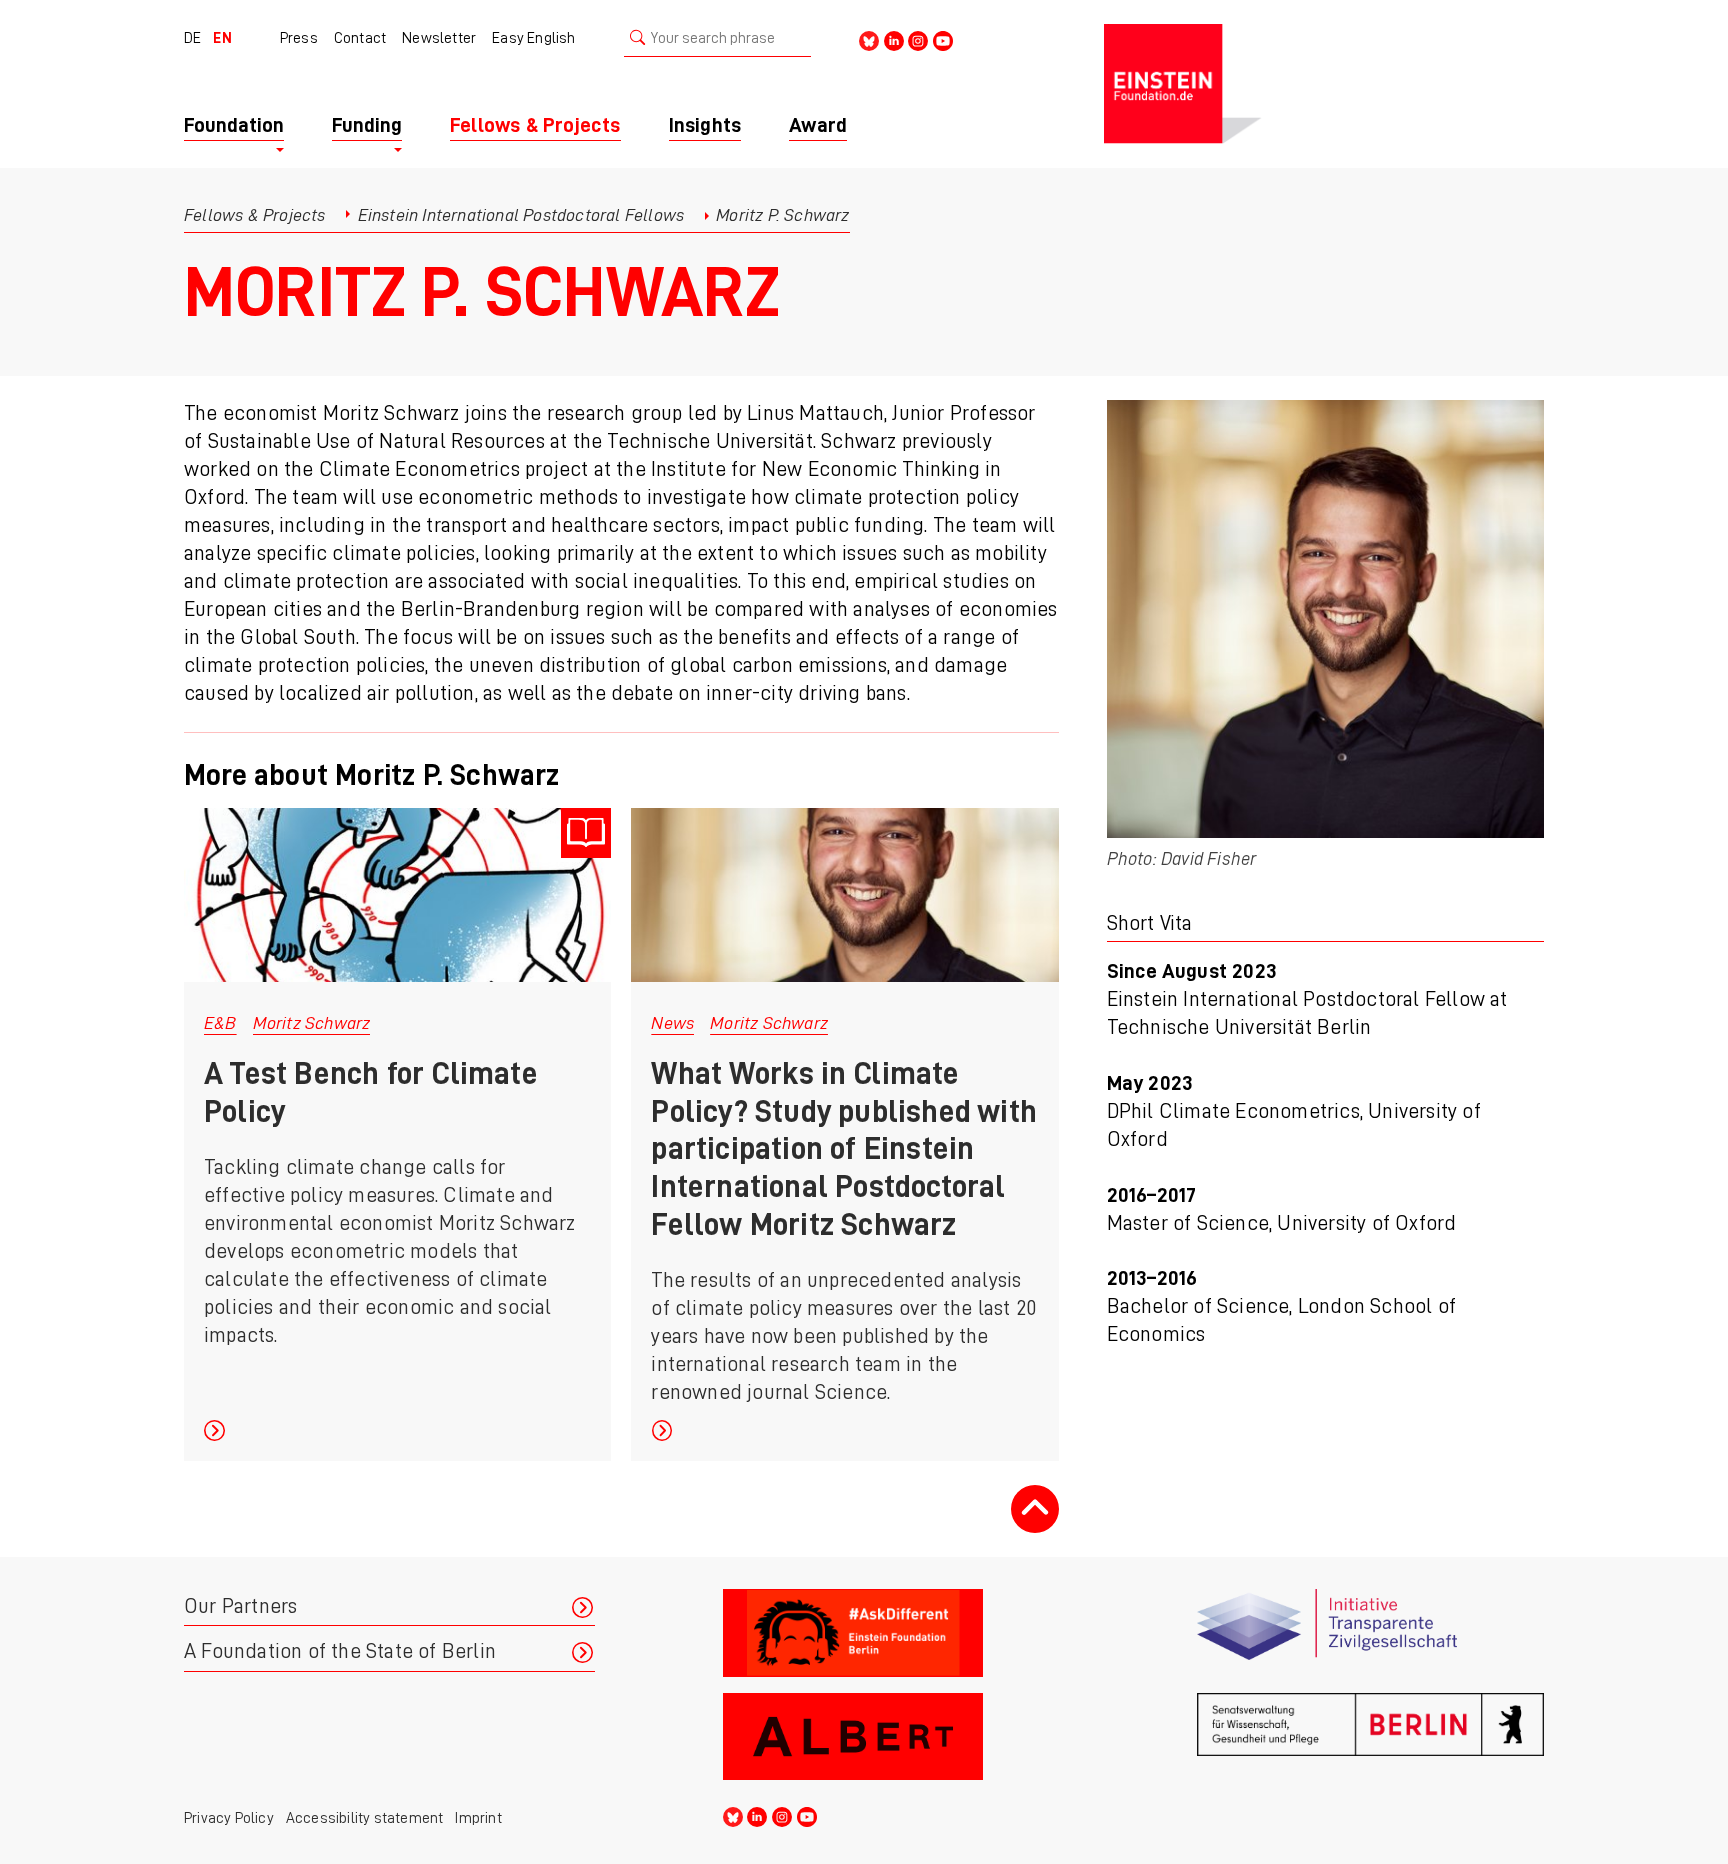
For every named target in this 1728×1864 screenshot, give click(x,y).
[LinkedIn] (894, 39)
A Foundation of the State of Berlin (340, 1651)
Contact (360, 38)
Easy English (533, 38)
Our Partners (240, 1606)
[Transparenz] (1370, 1632)
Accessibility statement (365, 1818)
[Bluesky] (869, 39)
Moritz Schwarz (312, 1023)
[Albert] (896, 1736)
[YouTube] (943, 39)
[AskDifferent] (896, 1632)
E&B (220, 1023)
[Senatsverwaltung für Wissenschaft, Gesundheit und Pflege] (1370, 1736)
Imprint (478, 1818)
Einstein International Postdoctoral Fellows (521, 215)
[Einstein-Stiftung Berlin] (1324, 84)
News (672, 1023)
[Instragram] (918, 39)
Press (299, 38)
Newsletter (439, 38)
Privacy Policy (229, 1818)
